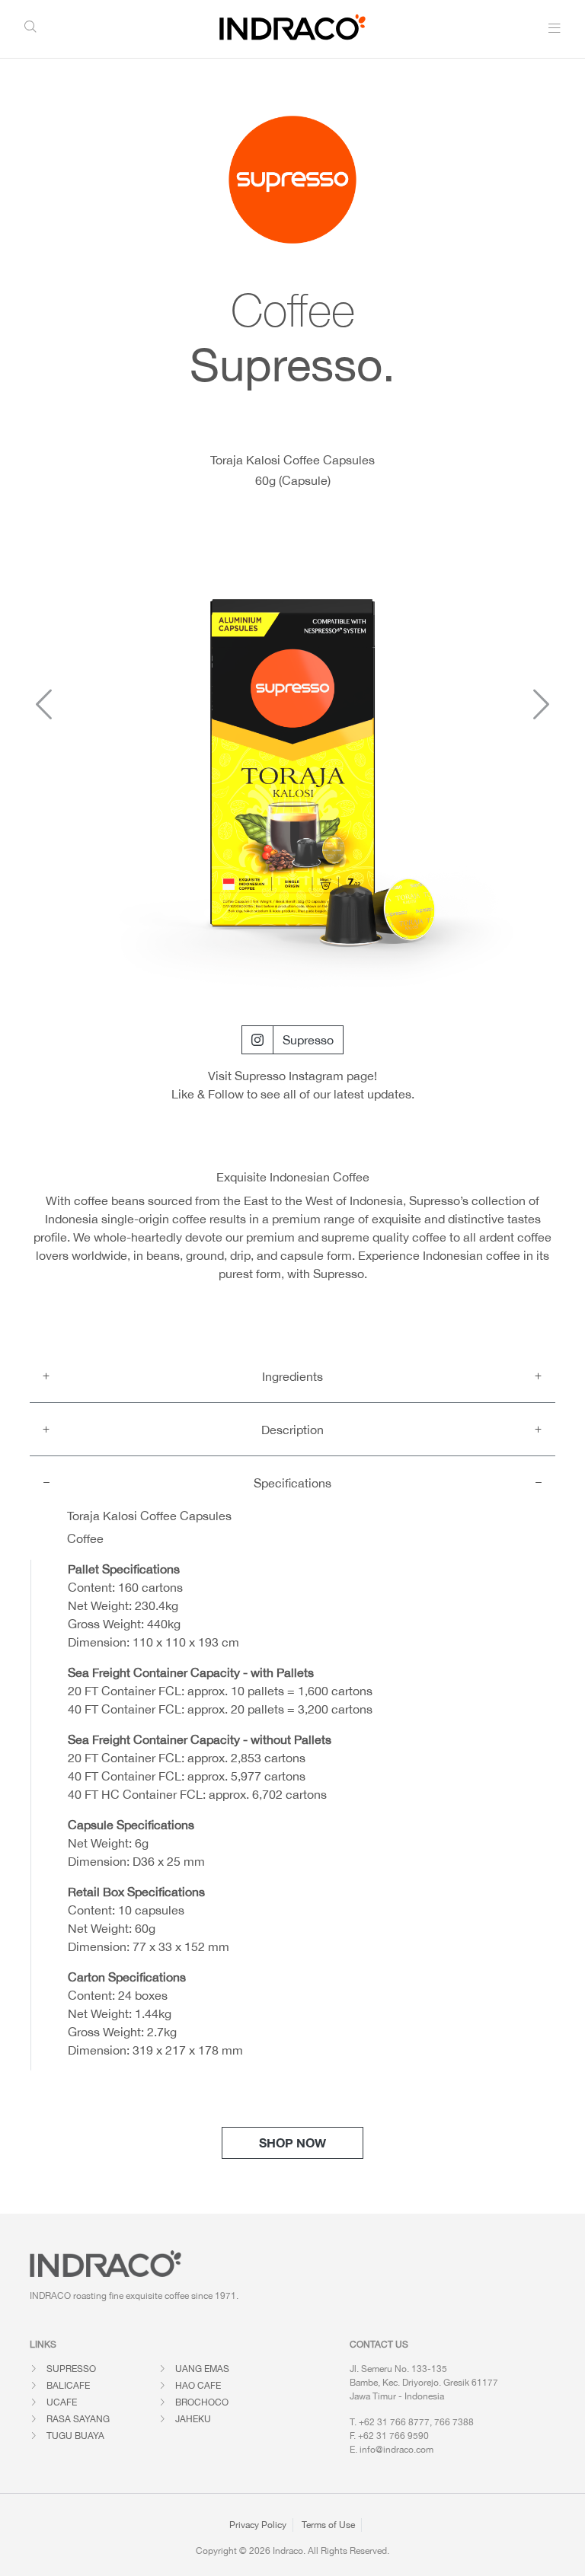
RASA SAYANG (78, 2419)
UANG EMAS (202, 2369)
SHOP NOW (292, 2142)
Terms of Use (328, 2525)
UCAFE (62, 2402)
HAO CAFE (198, 2386)
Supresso (308, 1040)
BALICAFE (68, 2386)
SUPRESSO (71, 2369)
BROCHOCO (202, 2402)
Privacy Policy (258, 2525)
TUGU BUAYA (75, 2436)
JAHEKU (193, 2419)
